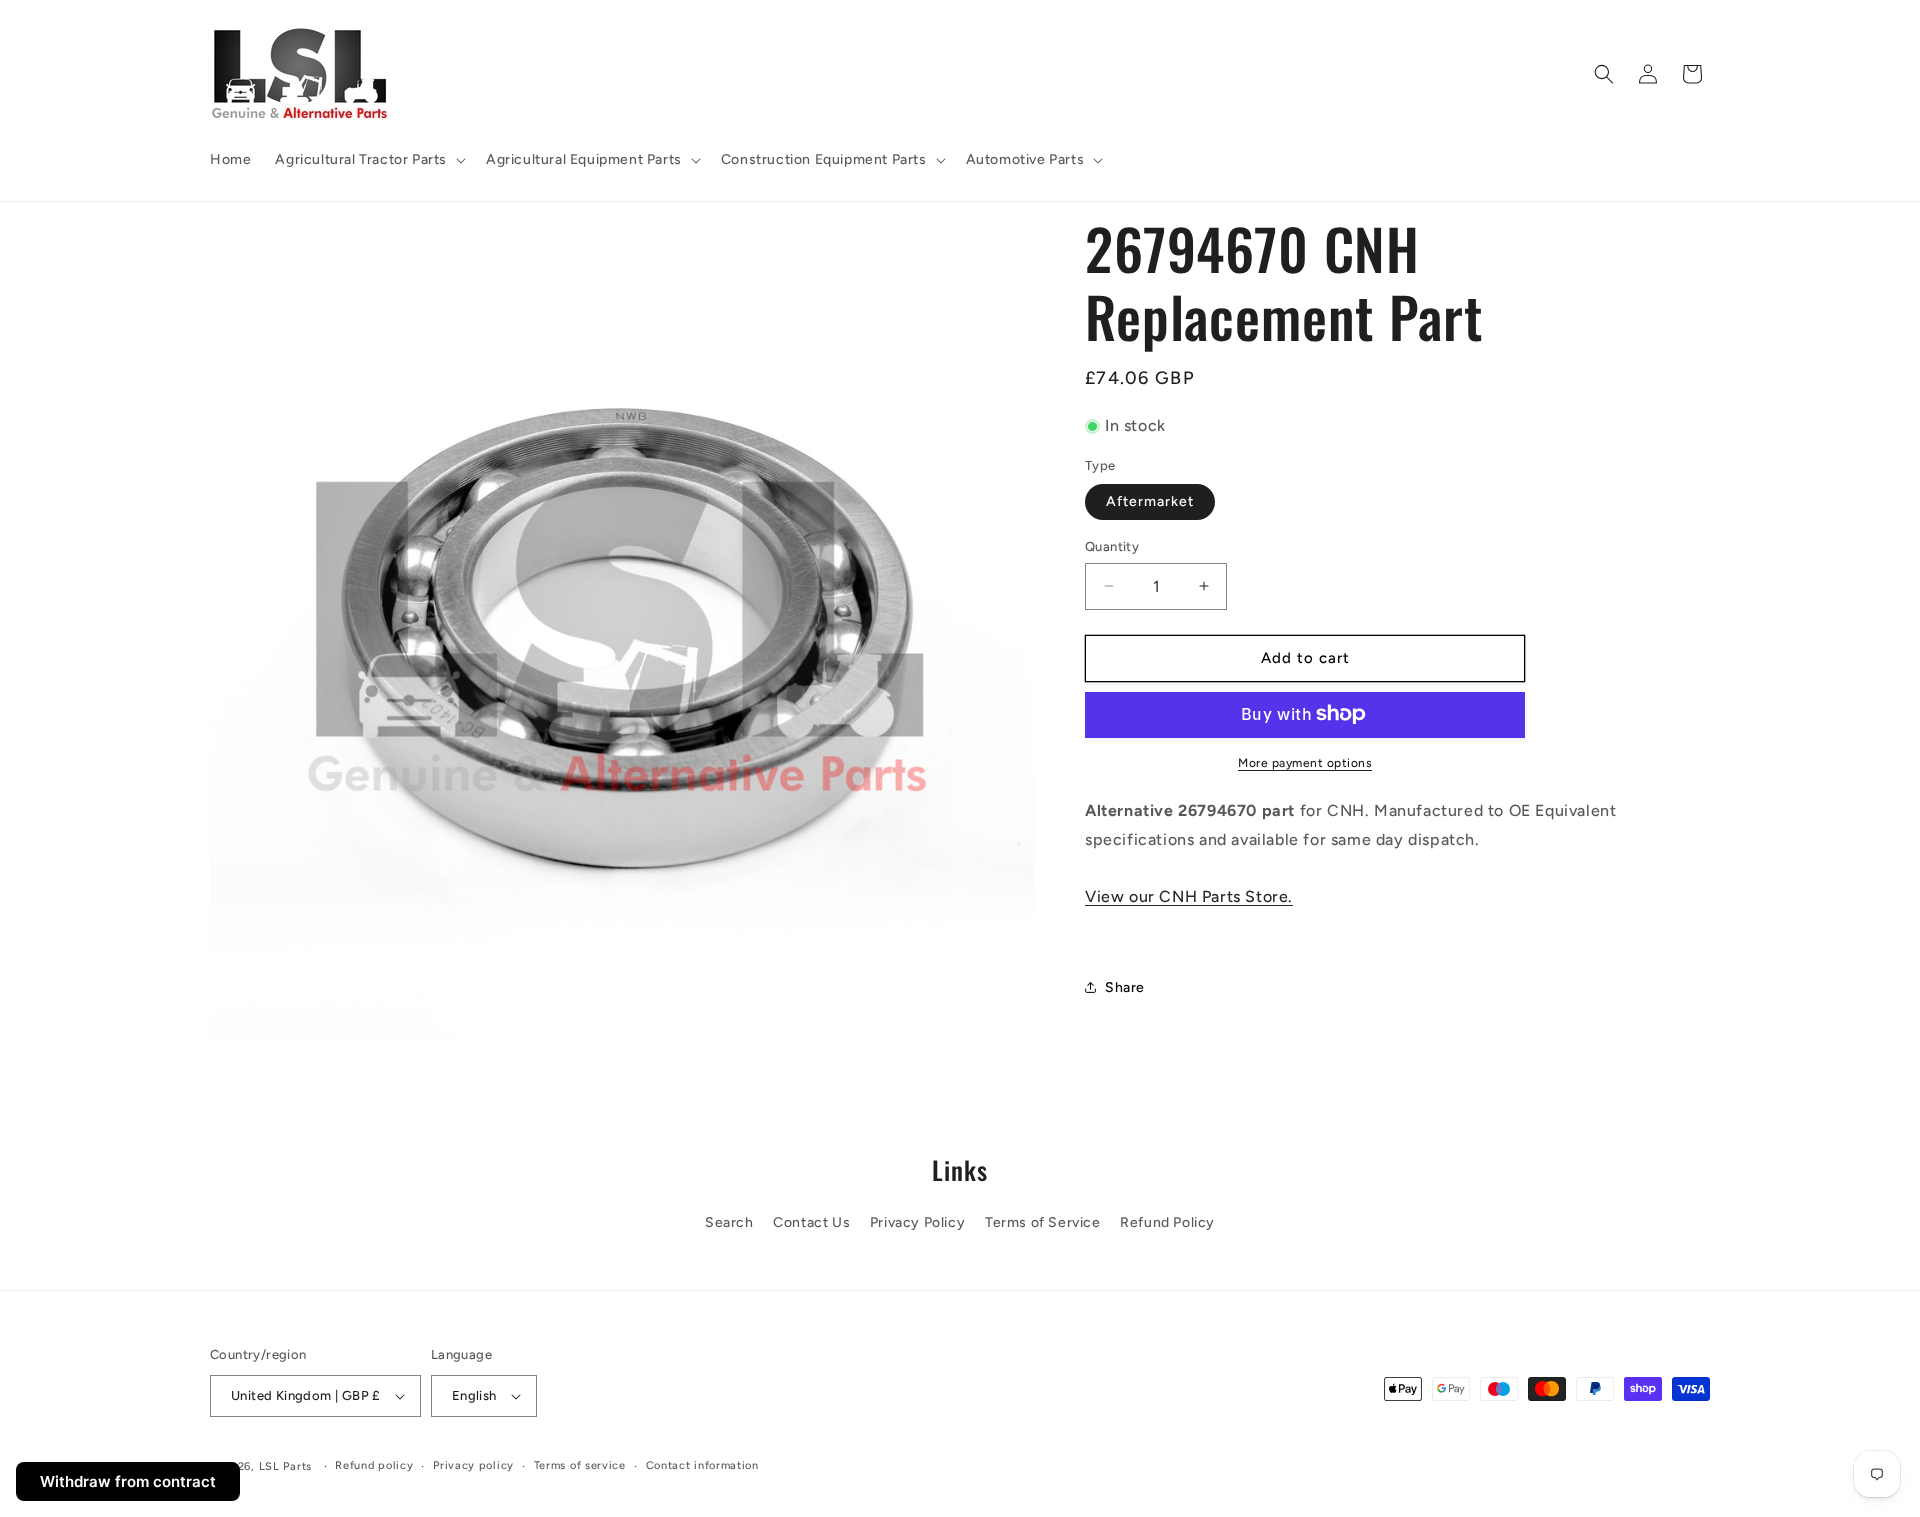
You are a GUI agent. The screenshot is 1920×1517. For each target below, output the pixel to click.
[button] (368, 160)
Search (729, 1222)
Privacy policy (473, 1465)
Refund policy (374, 1465)
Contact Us (811, 1222)
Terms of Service (1043, 1222)
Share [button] (1125, 987)
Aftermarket (1150, 501)
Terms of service (580, 1465)
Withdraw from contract (128, 1481)
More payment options (1305, 762)
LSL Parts (285, 1466)
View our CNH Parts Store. (1189, 896)
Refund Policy (1167, 1222)
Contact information (702, 1465)
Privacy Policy (917, 1222)
